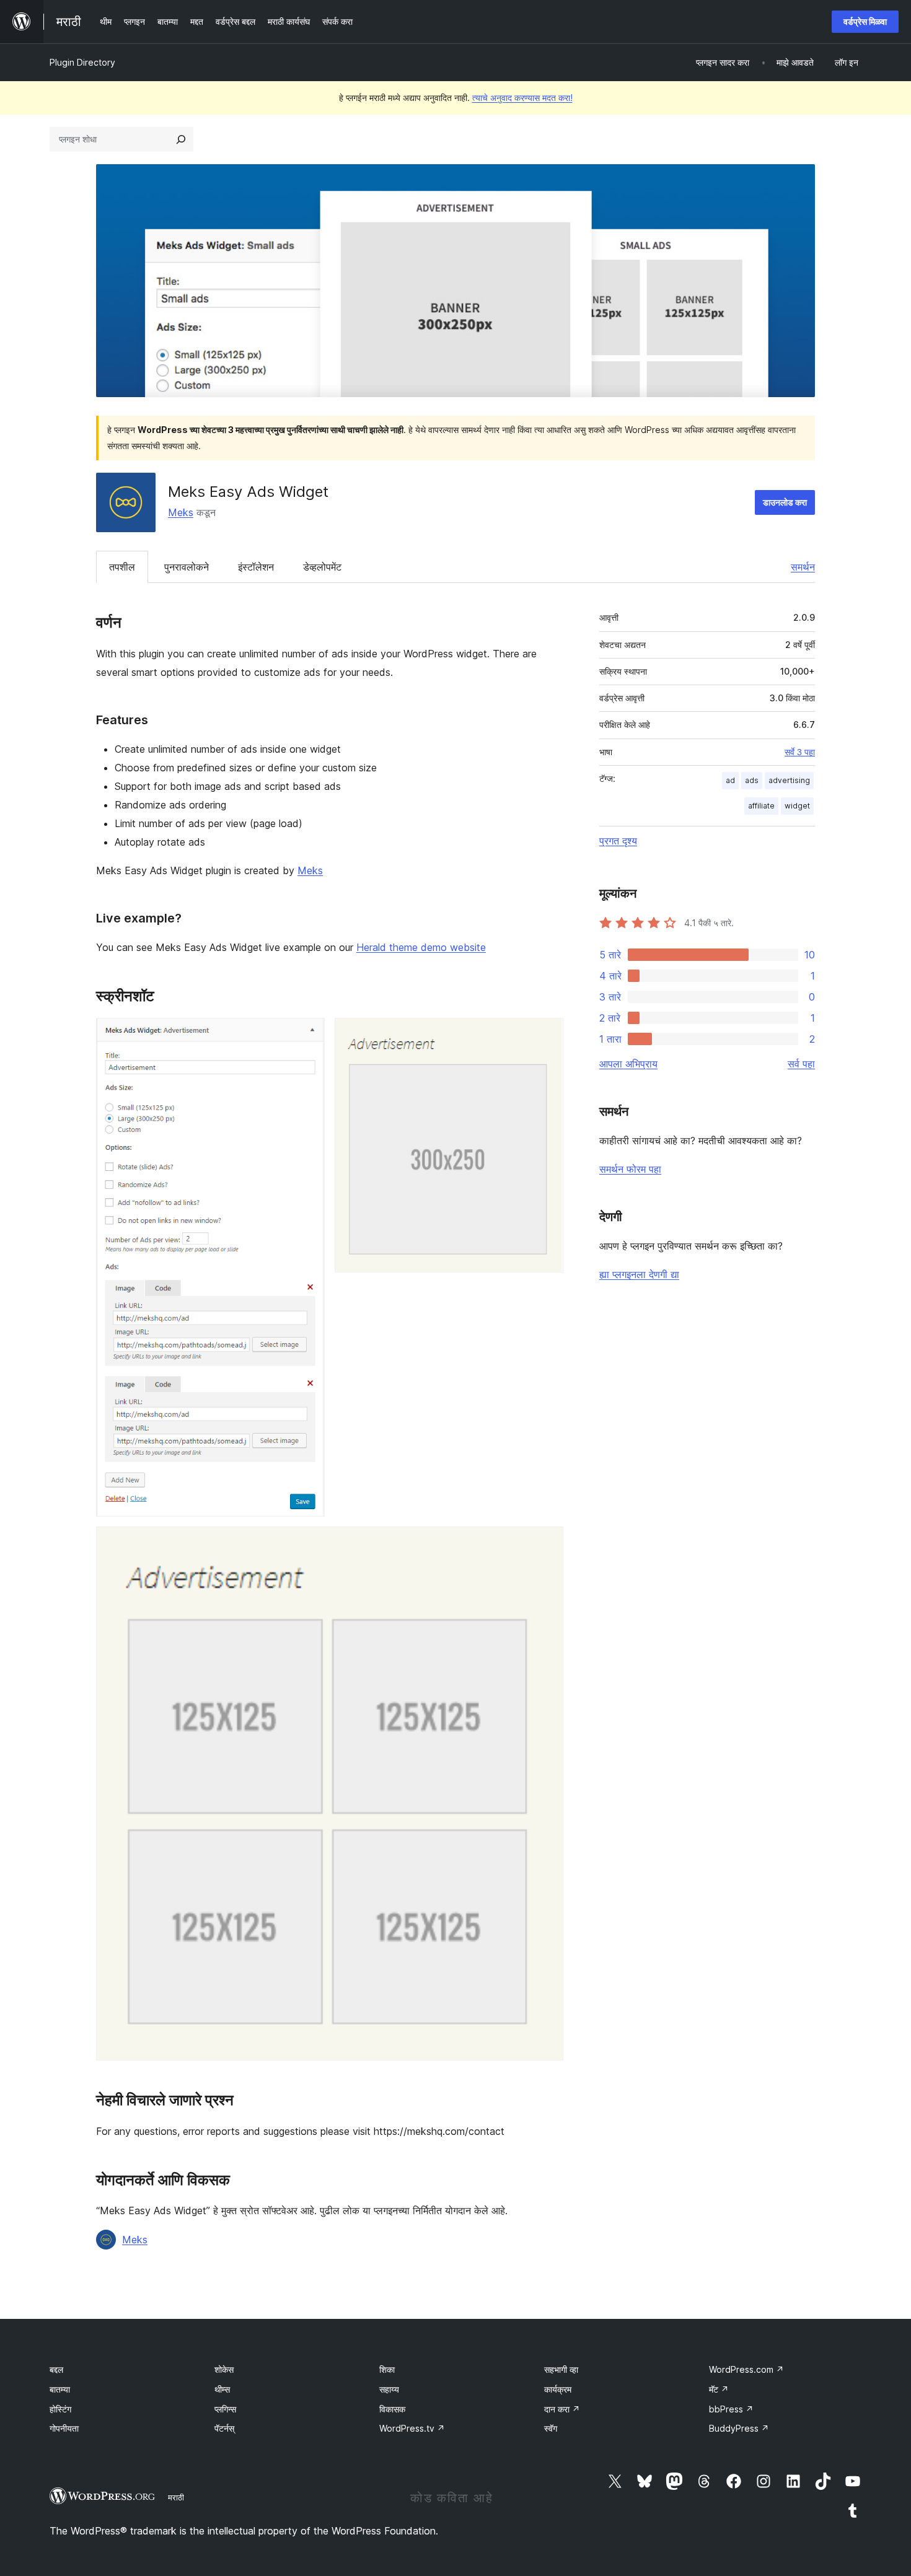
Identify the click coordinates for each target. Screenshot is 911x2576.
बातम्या (60, 2389)
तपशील (122, 567)
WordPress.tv (412, 2428)
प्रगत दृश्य (618, 841)
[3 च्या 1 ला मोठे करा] (308, 1035)
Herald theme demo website (421, 947)
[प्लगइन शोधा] (181, 139)
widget (797, 806)
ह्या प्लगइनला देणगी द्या (639, 1274)
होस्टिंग (60, 2409)
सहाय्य (389, 2389)
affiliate (761, 806)
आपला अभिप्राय (628, 1064)
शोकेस (224, 2369)
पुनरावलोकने (187, 567)
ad (730, 780)
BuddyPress (739, 2428)
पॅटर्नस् (224, 2428)
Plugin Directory (82, 62)
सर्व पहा (801, 1064)
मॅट (719, 2389)
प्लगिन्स (225, 2409)
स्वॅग (551, 2428)
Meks (181, 512)
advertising (789, 780)
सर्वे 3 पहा (800, 752)
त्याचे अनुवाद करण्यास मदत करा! (522, 98)
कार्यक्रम (558, 2389)
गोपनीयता (64, 2428)
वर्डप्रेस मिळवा (865, 21)
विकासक (392, 2409)
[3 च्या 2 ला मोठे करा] (547, 1035)
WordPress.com (746, 2369)
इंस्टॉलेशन (256, 567)
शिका (387, 2369)
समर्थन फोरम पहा (630, 1169)
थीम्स (222, 2389)
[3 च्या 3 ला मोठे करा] (547, 1543)
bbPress (731, 2409)
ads (752, 780)
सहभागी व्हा (561, 2369)
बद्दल (56, 2369)
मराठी (176, 2497)
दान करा (562, 2409)
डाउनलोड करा (785, 502)
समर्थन (803, 567)
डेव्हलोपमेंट (322, 567)
